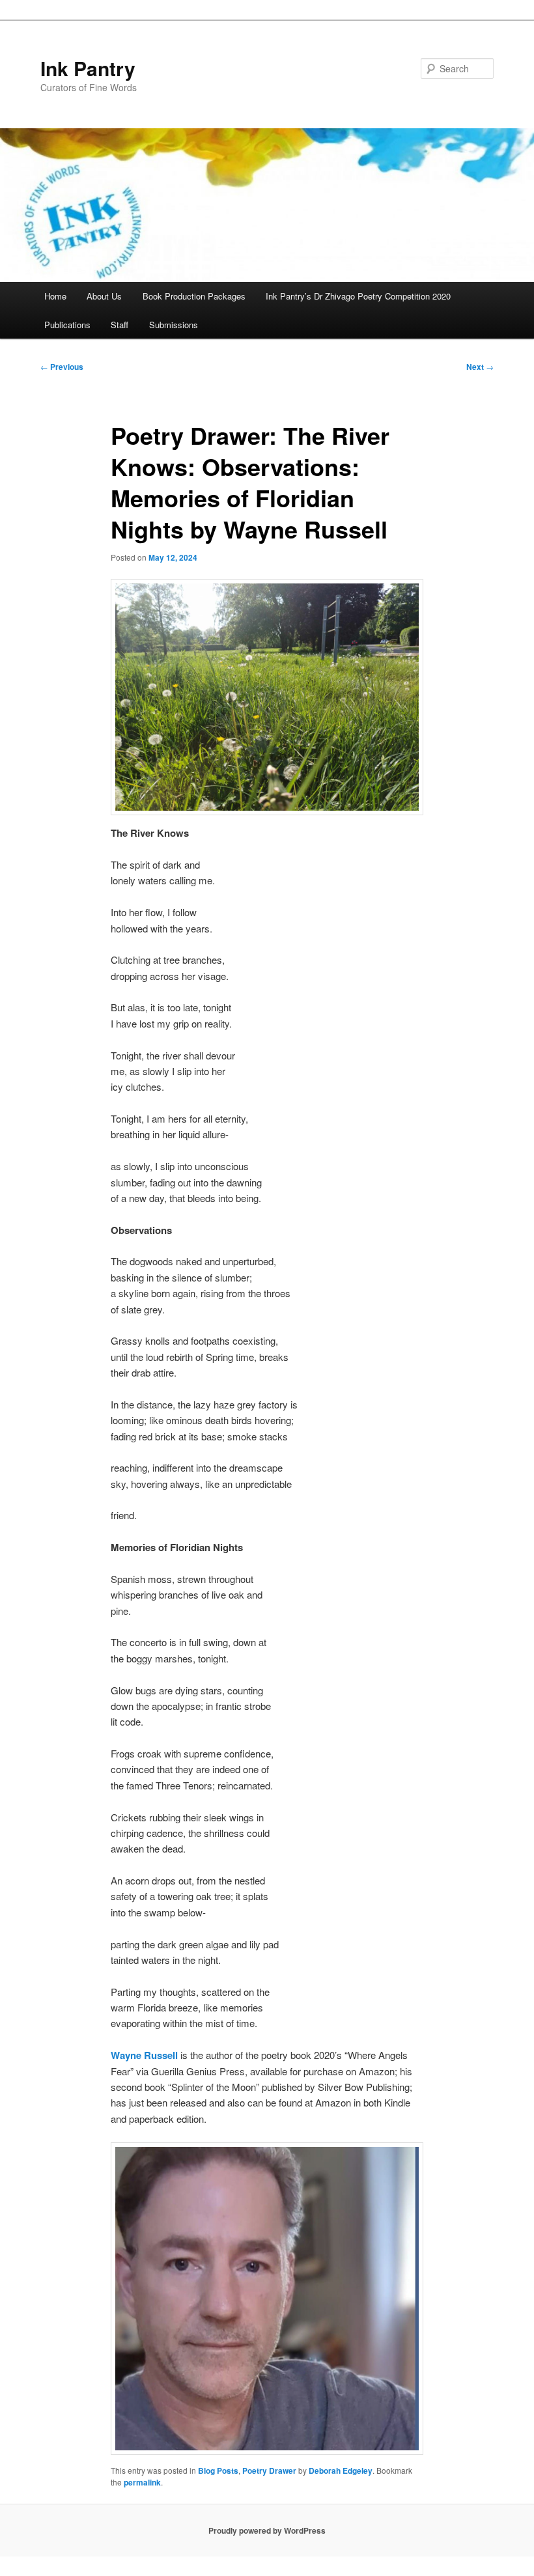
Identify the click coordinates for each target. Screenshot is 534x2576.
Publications (67, 325)
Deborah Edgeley (341, 2471)
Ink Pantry (88, 68)
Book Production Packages (194, 296)
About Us (104, 296)
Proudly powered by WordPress (267, 2530)
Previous (62, 367)
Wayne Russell (144, 2055)
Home (55, 296)
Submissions (174, 325)
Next (480, 367)
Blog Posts (218, 2471)
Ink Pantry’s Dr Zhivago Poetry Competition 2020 (358, 296)
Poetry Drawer (269, 2471)
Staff (119, 325)
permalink (142, 2482)
